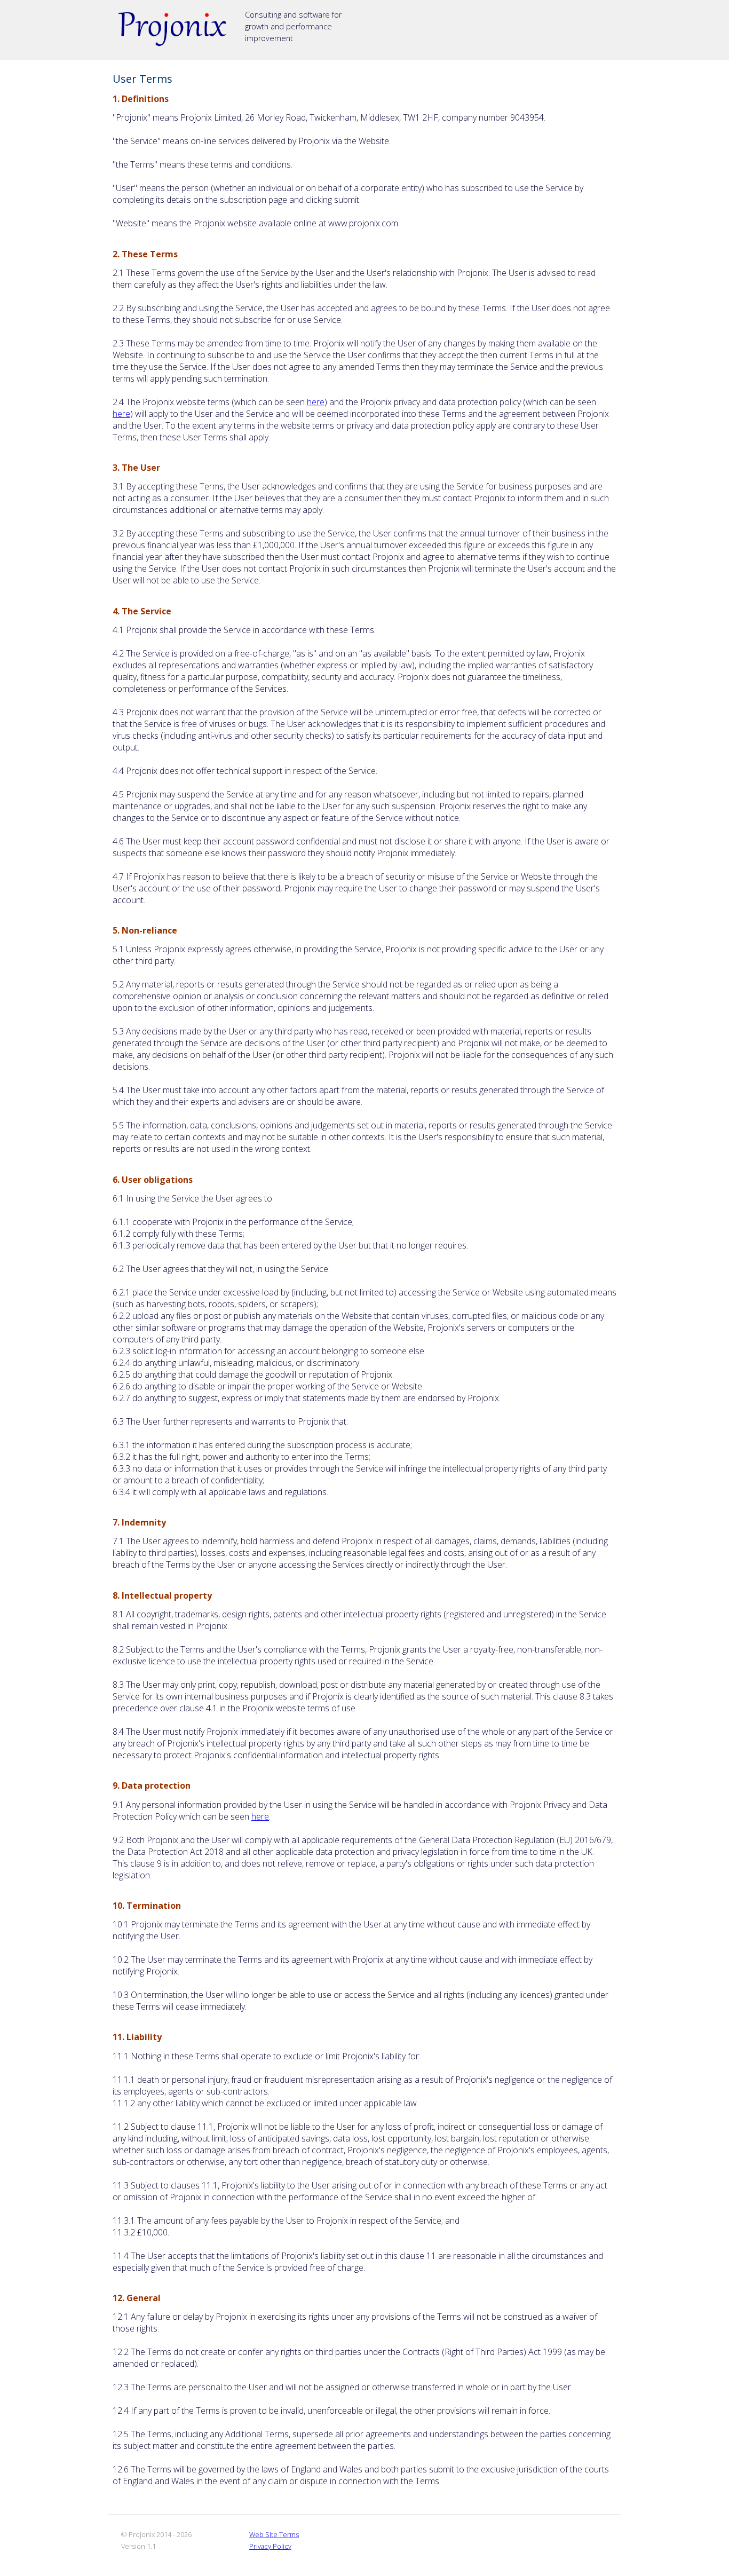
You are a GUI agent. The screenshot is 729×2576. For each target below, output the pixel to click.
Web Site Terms (274, 2534)
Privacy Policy (270, 2546)
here (316, 402)
